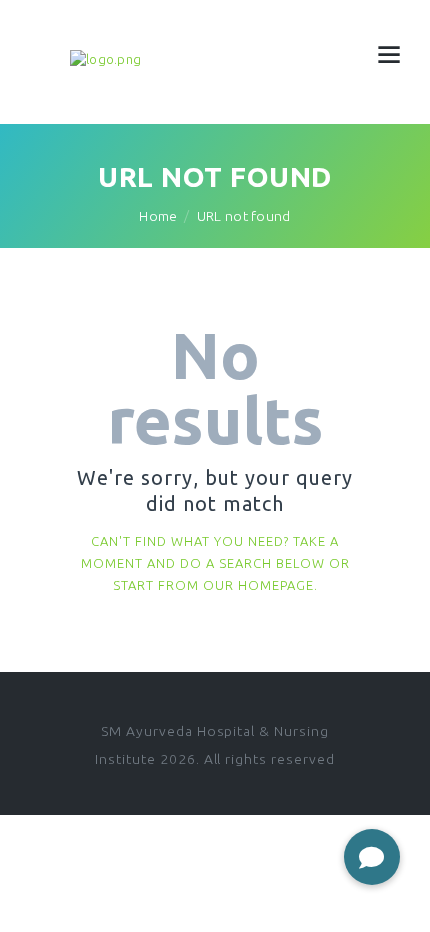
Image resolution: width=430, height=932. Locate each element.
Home (158, 216)
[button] (372, 857)
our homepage (258, 585)
